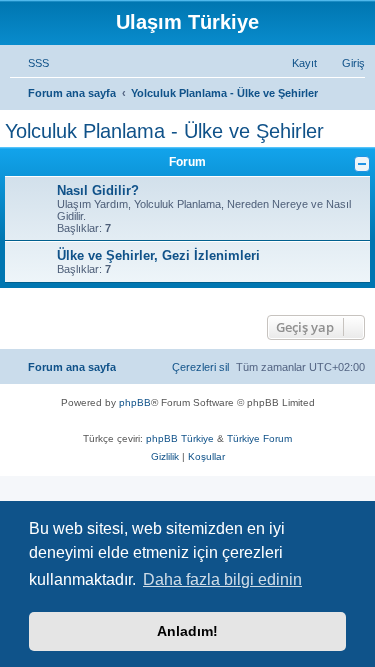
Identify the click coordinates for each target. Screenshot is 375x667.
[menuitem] (29, 63)
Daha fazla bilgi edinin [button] (222, 579)
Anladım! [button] (187, 631)
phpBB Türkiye (180, 438)
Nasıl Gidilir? (98, 190)
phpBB (135, 402)
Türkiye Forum (259, 438)
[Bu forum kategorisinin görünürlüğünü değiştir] (362, 164)
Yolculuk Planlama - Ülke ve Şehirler (164, 131)
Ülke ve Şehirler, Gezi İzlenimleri (158, 255)
